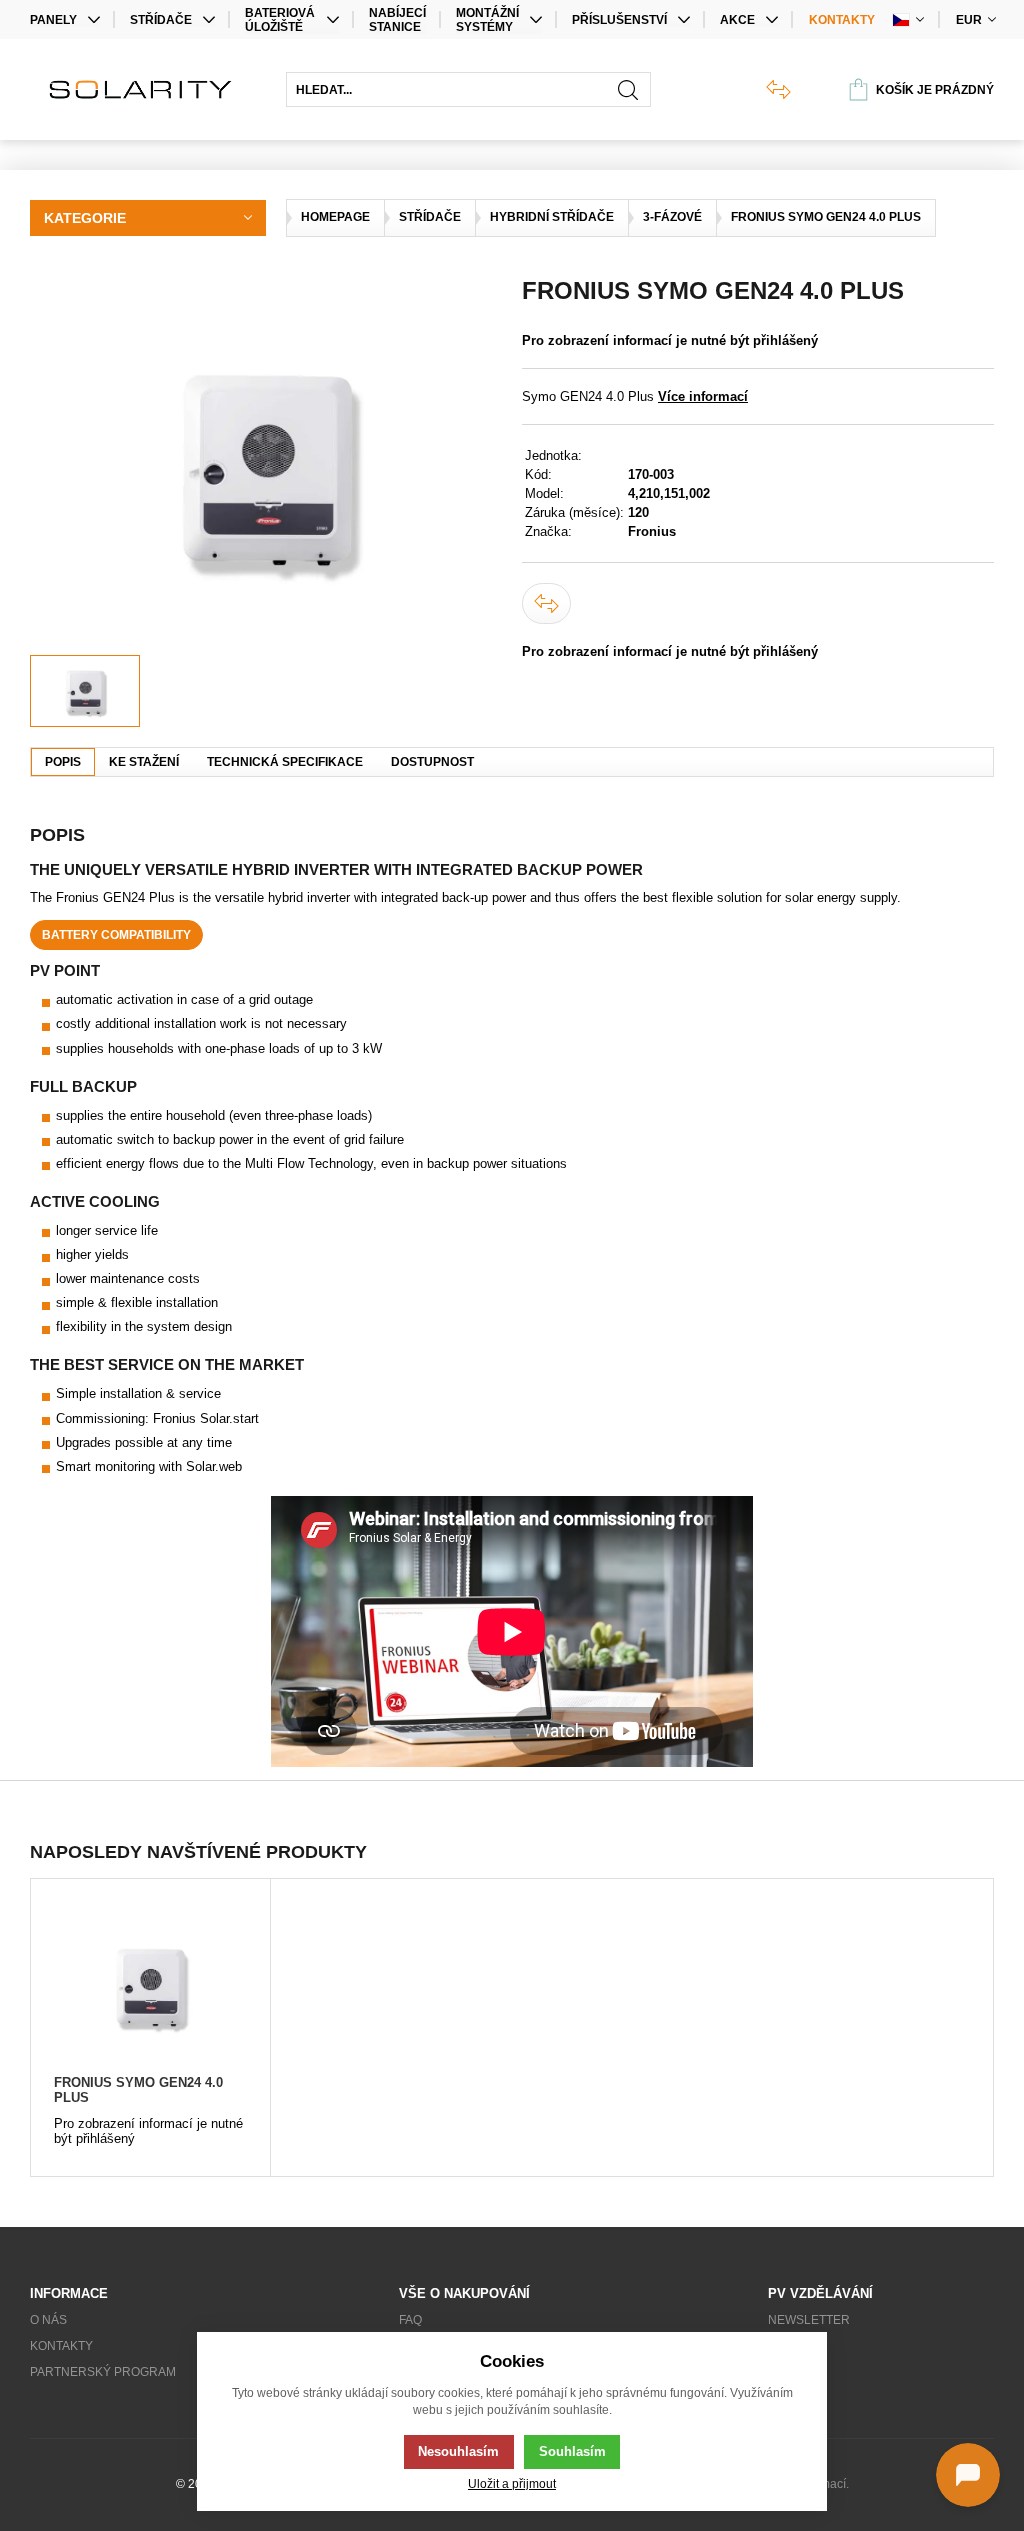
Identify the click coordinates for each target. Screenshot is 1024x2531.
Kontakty (842, 20)
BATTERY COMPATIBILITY (116, 935)
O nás (48, 2320)
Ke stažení (144, 762)
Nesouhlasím (458, 2451)
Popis (63, 762)
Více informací (703, 396)
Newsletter (809, 2320)
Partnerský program (103, 2372)
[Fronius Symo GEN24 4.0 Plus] (150, 1986)
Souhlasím (572, 2451)
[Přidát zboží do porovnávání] (546, 603)
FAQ (410, 2320)
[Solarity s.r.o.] (148, 89)
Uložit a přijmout (512, 2483)
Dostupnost (432, 762)
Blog (784, 2346)
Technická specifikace (285, 762)
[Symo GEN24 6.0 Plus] (266, 466)
